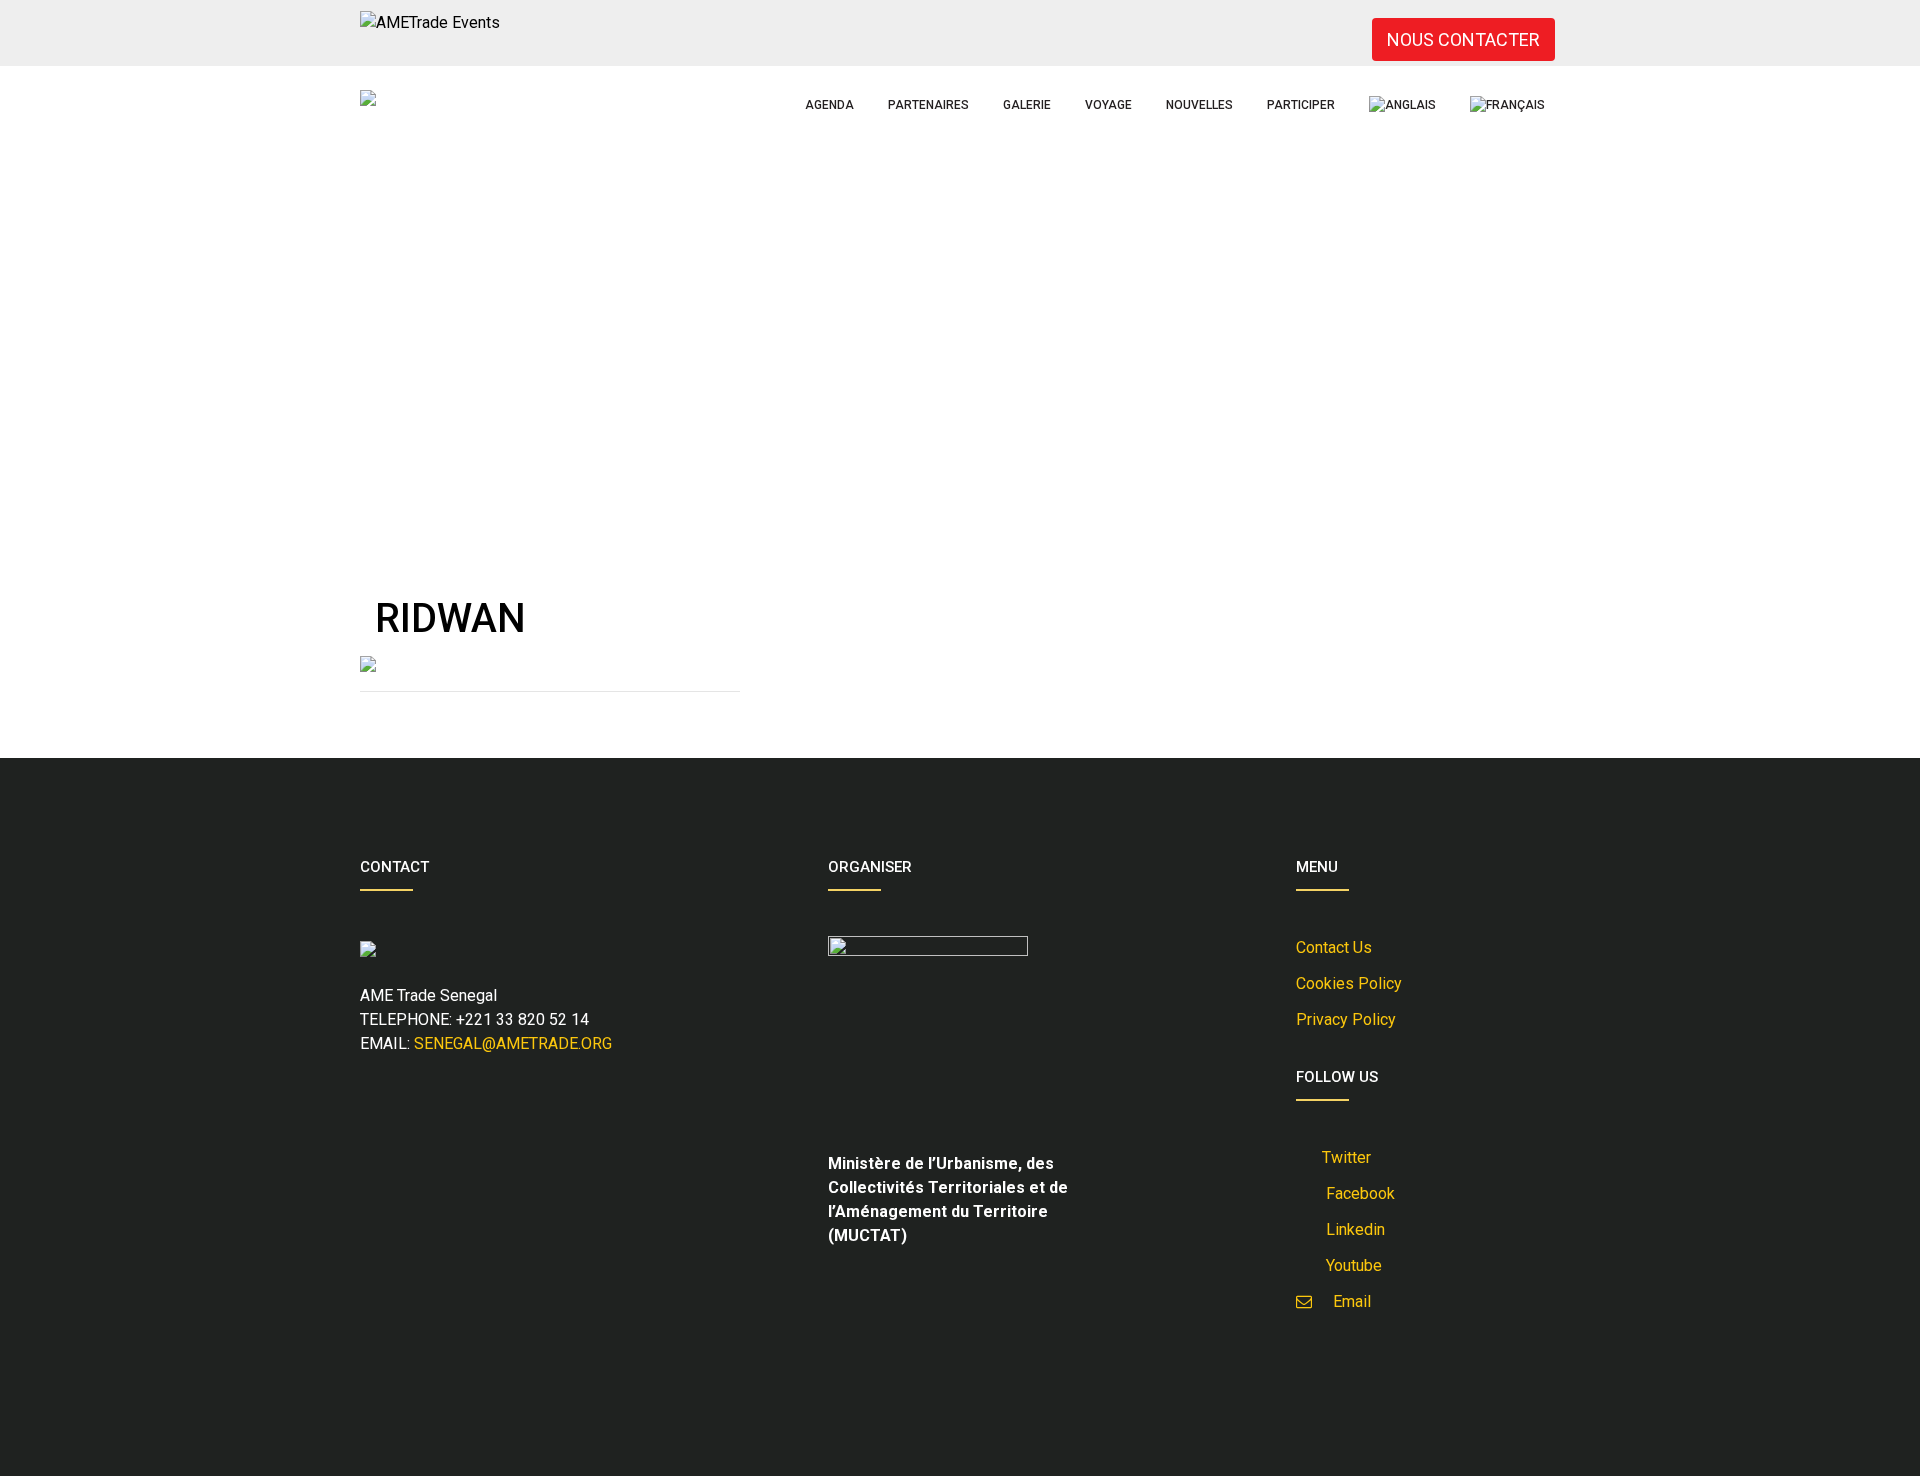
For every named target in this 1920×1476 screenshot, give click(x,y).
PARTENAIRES (928, 105)
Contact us (1334, 947)
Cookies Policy (1349, 983)
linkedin (1351, 1229)
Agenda (829, 105)
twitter (1344, 1157)
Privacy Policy (1346, 1019)
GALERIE (1027, 105)
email (1346, 1301)
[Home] (368, 98)
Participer (1301, 105)
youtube (1350, 1265)
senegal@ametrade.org (513, 1043)
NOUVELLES (1199, 105)
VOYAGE (1108, 105)
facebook (1356, 1193)
